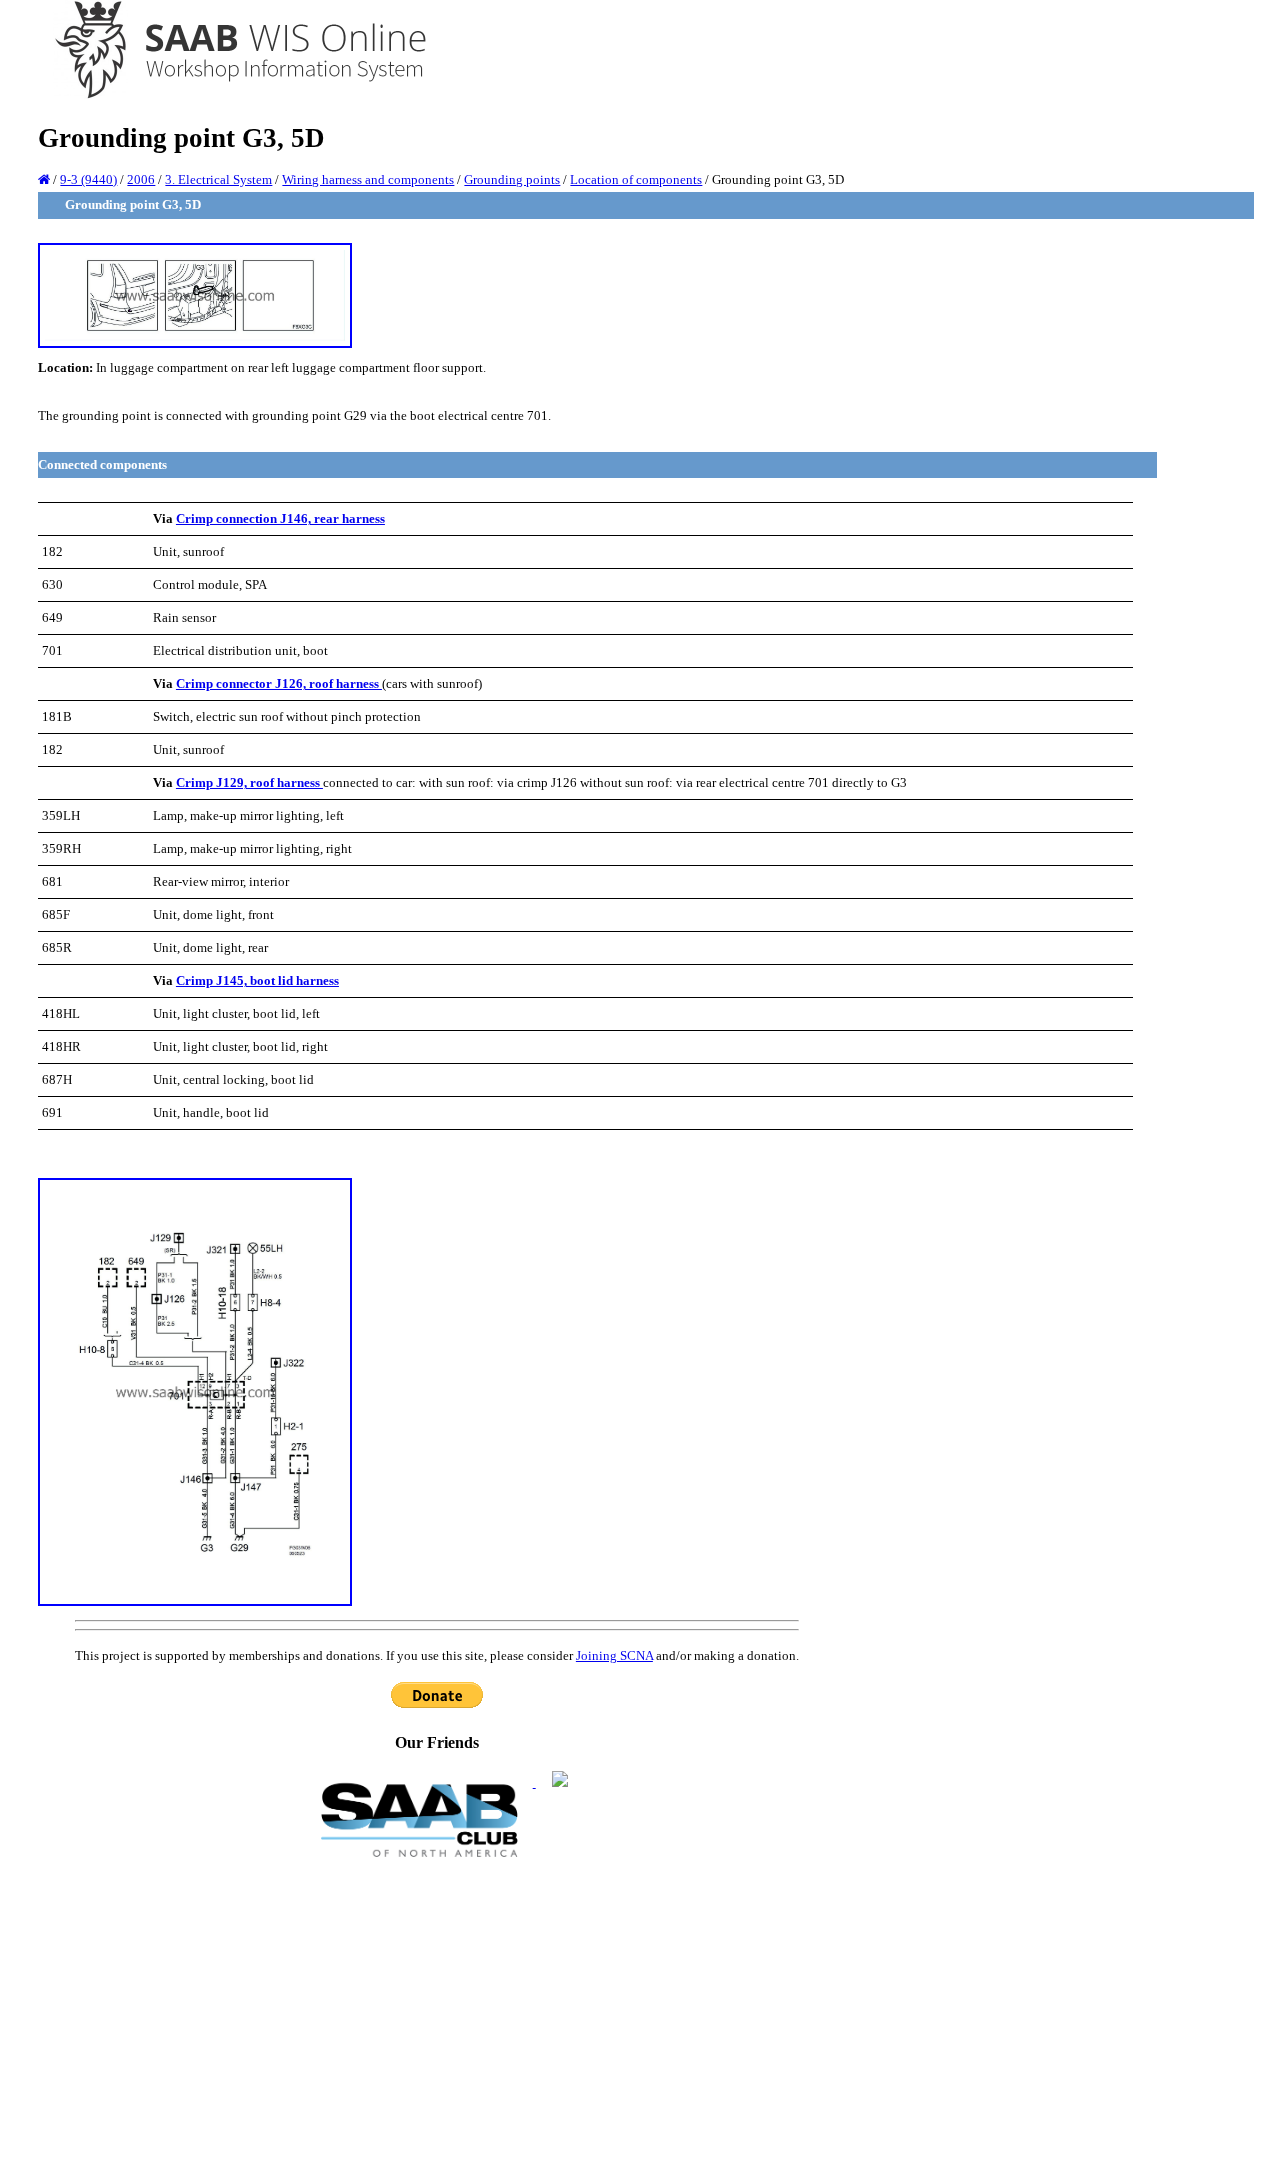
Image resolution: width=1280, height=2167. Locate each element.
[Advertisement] (437, 2011)
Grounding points (512, 179)
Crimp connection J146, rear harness (280, 518)
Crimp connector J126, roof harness (279, 683)
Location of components (636, 179)
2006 (141, 179)
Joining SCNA (614, 1655)
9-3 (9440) (88, 179)
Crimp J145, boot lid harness (257, 980)
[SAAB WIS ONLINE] (226, 95)
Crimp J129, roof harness (249, 782)
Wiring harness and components (368, 179)
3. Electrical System (218, 179)
